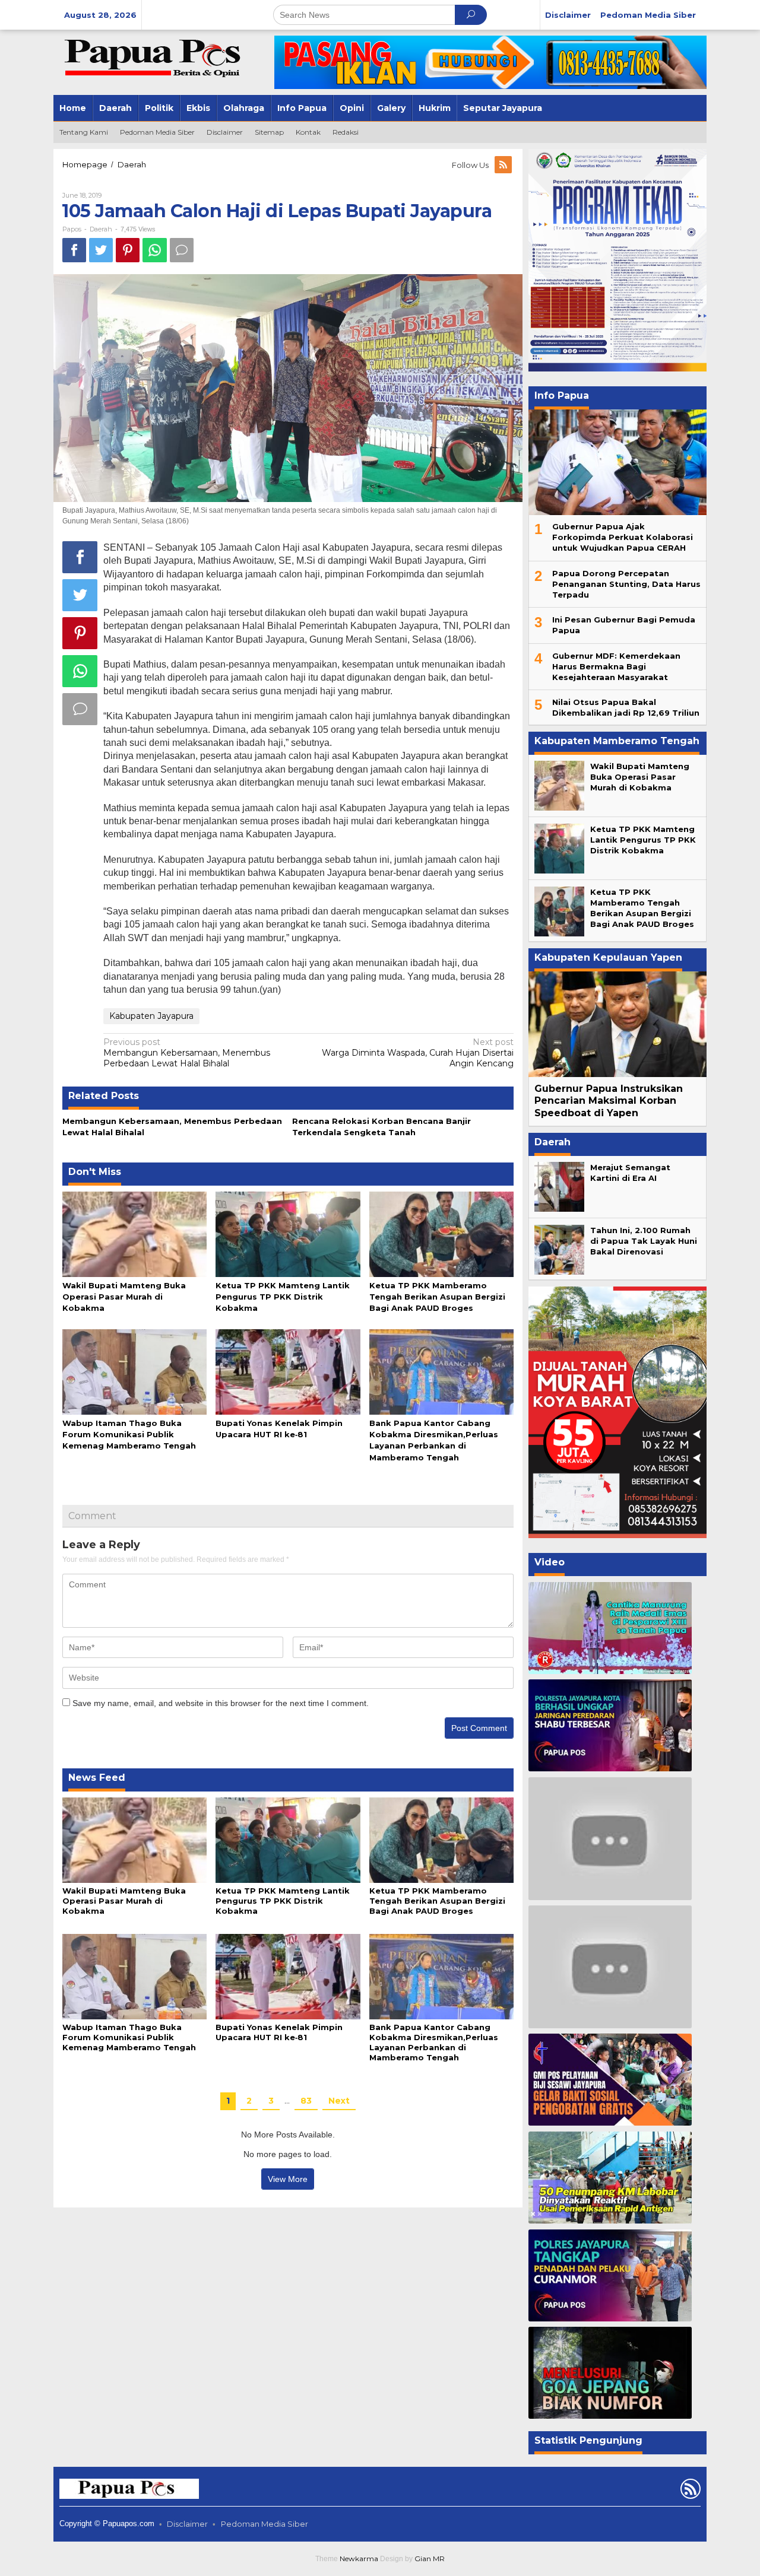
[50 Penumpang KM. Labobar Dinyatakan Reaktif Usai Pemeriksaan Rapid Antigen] (610, 2178)
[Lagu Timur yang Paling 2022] (610, 1838)
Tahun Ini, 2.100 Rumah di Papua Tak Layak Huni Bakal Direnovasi (644, 1241)
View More (288, 2179)
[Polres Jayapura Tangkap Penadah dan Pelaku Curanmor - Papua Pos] (610, 2275)
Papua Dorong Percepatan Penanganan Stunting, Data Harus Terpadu (626, 584)
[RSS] (504, 165)
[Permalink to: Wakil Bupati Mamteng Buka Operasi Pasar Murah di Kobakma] (134, 1233)
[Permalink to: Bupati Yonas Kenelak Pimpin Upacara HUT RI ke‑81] (288, 1371)
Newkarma (359, 2558)
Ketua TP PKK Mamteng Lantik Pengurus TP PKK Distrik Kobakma (283, 1297)
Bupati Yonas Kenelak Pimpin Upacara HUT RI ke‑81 (279, 2032)
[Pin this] (128, 250)
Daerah (101, 229)
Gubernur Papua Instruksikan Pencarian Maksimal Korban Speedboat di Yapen (609, 1101)
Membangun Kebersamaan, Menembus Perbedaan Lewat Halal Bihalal (187, 1053)
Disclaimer (187, 2524)
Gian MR (430, 2558)
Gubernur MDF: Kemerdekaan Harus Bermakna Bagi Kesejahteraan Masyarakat (616, 666)
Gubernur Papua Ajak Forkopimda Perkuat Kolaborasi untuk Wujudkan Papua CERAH (623, 537)
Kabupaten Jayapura (151, 1016)
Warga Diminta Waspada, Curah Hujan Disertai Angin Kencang (418, 1053)
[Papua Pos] (154, 57)
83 (306, 2101)
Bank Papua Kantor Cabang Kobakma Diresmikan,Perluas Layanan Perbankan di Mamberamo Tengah (434, 2042)
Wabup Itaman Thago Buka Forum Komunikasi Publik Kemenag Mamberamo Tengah (129, 1434)
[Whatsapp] (155, 250)
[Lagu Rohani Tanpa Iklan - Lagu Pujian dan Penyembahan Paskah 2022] (610, 1967)
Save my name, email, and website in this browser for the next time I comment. (221, 1703)
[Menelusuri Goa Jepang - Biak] (610, 2373)
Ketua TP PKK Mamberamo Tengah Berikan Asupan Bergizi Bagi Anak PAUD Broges (437, 1297)
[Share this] (74, 250)
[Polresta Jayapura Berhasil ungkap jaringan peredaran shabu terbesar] (610, 1725)
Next (339, 2101)
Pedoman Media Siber (265, 2524)
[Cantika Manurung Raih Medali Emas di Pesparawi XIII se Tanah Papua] (610, 1628)
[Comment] (182, 250)
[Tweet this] (101, 250)
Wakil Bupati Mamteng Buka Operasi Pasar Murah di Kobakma (124, 1297)
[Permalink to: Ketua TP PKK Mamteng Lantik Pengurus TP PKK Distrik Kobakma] (288, 1233)
